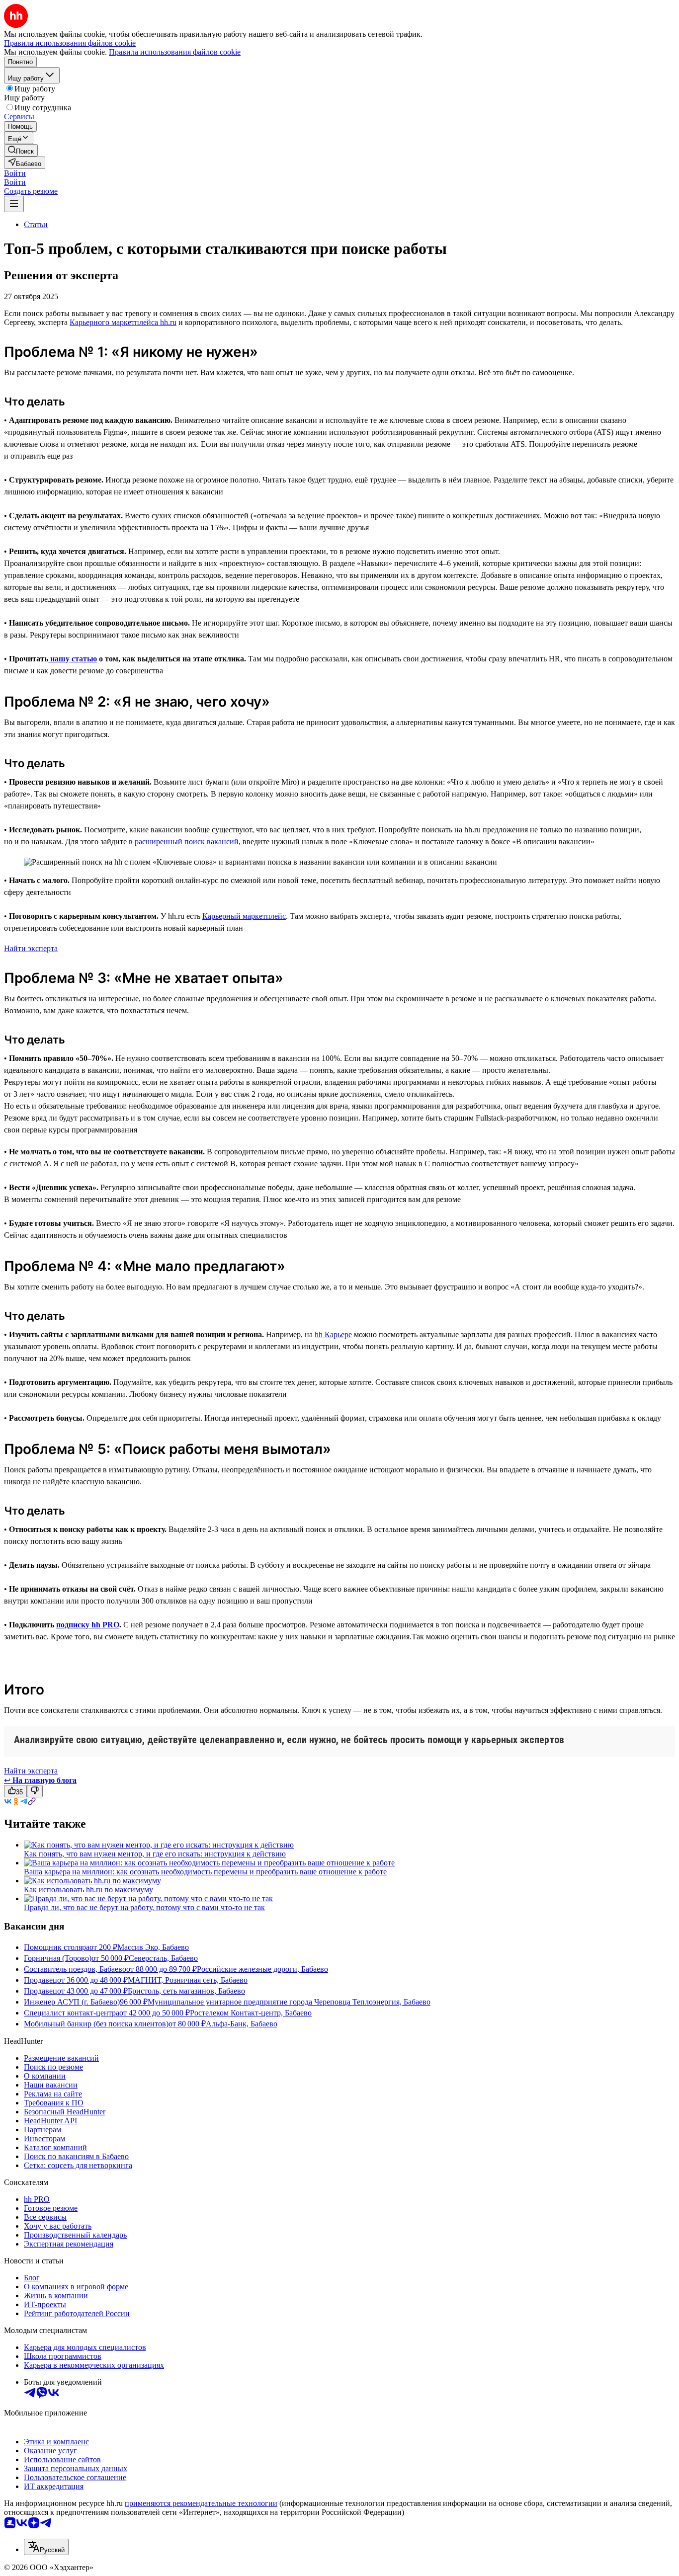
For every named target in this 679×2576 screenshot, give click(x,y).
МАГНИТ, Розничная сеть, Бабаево (188, 1980)
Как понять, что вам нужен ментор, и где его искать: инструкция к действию (155, 1854)
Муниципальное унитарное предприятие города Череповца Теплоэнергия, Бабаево (289, 2002)
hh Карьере (333, 1334)
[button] (15, 173)
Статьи (36, 224)
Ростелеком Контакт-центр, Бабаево (251, 2013)
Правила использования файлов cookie (175, 52)
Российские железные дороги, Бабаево (262, 1969)
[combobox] (46, 2547)
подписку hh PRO (88, 1625)
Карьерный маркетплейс (244, 916)
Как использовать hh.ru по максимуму (88, 1890)
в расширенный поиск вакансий (184, 842)
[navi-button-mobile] (14, 204)
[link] (21, 150)
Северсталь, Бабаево (163, 1958)
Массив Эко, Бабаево (153, 1947)
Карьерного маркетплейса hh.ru (123, 322)
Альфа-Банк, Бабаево (242, 2024)
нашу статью (73, 659)
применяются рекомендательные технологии (201, 2503)
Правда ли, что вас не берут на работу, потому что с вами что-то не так (144, 1907)
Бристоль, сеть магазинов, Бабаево (186, 1991)
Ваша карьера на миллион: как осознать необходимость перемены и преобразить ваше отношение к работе (205, 1872)
